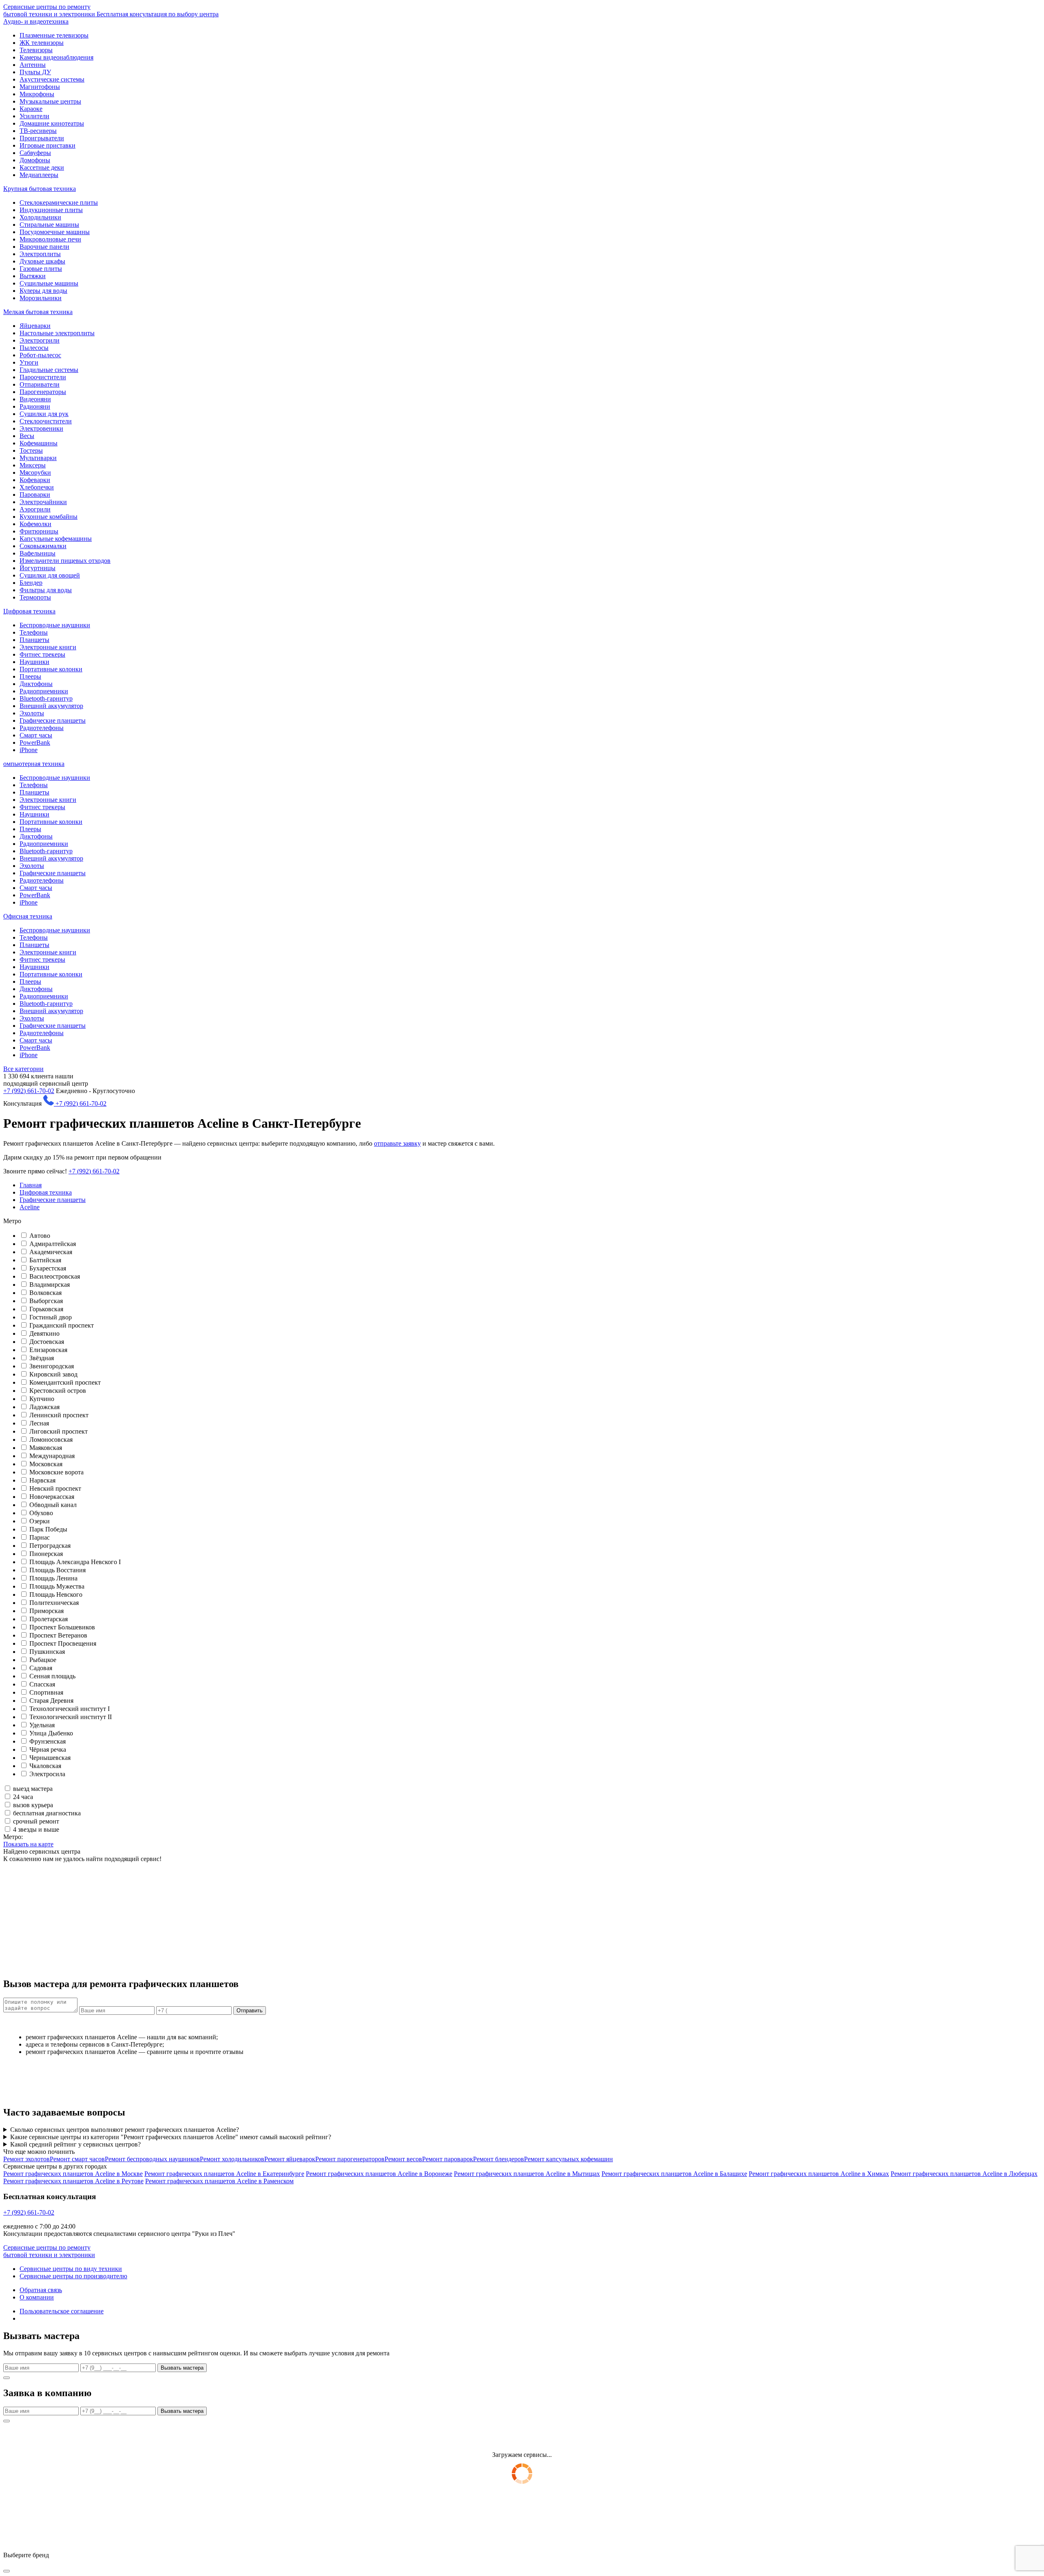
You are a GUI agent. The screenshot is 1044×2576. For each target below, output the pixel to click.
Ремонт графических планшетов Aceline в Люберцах (964, 2174)
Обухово (41, 1513)
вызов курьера (33, 1805)
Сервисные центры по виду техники (71, 2269)
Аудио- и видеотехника (36, 21)
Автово (40, 1236)
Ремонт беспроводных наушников (152, 2159)
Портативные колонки (51, 669)
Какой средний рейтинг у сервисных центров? (75, 2144)
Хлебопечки (37, 487)
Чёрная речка (48, 1749)
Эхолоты (32, 713)
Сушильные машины (49, 283)
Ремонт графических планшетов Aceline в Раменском (219, 2181)
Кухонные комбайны (49, 517)
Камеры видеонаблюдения (56, 57)
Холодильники (40, 217)
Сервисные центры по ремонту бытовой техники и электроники (111, 10)
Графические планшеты (53, 720)
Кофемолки (35, 524)
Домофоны (35, 160)
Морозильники (41, 298)
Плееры (30, 676)
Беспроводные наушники (55, 625)
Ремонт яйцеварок (290, 2159)
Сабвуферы (35, 153)
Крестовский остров (58, 1391)
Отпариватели (40, 384)
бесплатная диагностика (47, 1813)
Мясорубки (35, 472)
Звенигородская (52, 1366)
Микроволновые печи (50, 239)
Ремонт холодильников (232, 2159)
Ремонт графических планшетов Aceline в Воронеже (379, 2174)
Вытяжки (33, 276)
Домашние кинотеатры (52, 123)
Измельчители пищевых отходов (65, 561)
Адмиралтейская (53, 1244)
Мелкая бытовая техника (38, 312)
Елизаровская (48, 1350)
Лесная (39, 1423)
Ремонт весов (403, 2159)
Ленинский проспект (59, 1415)
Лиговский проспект (59, 1431)
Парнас (40, 1537)
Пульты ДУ (35, 72)
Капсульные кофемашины (56, 539)
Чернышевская (50, 1758)
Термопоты (35, 597)
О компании (37, 2297)
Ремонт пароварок (448, 2159)
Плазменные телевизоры (54, 35)
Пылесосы (34, 348)
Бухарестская (48, 1268)
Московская (46, 1464)
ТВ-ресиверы (38, 131)
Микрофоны (37, 94)
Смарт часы (36, 735)
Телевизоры (36, 50)
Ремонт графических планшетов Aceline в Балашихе (674, 2174)
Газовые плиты (41, 269)
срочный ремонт (36, 1821)
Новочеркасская (52, 1497)
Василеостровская (55, 1276)
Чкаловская (45, 1766)
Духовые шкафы (42, 261)
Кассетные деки (42, 167)
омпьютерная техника (34, 764)
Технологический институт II (71, 1717)
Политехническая (54, 1603)
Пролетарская (49, 1619)
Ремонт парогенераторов (350, 2159)
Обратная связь (41, 2290)
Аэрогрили (35, 509)
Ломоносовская (51, 1440)
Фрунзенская (48, 1741)
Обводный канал (53, 1505)
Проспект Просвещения (63, 1643)
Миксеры (33, 465)
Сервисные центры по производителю (73, 2276)
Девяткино (44, 1333)
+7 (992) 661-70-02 (29, 1091)
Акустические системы (52, 79)
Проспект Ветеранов (58, 1635)
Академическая (51, 1252)
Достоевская (47, 1342)
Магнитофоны (40, 87)
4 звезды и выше (36, 1829)
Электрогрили (40, 340)
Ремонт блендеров (499, 2159)
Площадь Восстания (58, 1570)
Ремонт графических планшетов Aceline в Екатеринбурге (224, 2174)
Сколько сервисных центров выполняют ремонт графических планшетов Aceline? (125, 2130)
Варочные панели (44, 247)
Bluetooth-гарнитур (46, 698)
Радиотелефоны (42, 728)
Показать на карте (28, 1844)
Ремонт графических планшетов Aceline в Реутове (73, 2181)
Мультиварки (38, 458)
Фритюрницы (39, 531)
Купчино (42, 1399)
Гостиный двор (51, 1317)
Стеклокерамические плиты (59, 202)
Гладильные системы (49, 370)
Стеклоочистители (46, 421)
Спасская (42, 1684)
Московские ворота (56, 1472)
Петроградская (50, 1546)
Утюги (29, 362)
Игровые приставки (48, 145)
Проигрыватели (42, 138)
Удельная (42, 1725)
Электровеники (41, 428)
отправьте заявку (397, 1143)
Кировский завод (53, 1374)
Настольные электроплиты (57, 333)
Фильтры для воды (46, 590)
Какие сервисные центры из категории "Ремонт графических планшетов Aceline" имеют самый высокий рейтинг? (171, 2137)
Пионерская (46, 1554)
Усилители (34, 116)
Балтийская (45, 1260)
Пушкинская (47, 1652)
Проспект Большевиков (62, 1627)
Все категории (23, 1069)
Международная (52, 1456)
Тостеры (31, 450)
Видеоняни (35, 399)
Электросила (47, 1774)
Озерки (40, 1521)
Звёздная (42, 1358)
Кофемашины (39, 443)
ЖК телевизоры (42, 43)
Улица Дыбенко (51, 1733)
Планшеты (34, 640)
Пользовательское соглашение (62, 2311)
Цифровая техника (29, 611)
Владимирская (50, 1285)
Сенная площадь (52, 1676)
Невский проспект (55, 1488)
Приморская (46, 1611)
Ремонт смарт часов (77, 2159)
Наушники (34, 662)
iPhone (29, 750)
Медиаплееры (39, 175)
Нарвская (42, 1480)
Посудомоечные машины (55, 232)
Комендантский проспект (65, 1382)
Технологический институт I (70, 1709)
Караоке (31, 109)
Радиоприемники (44, 691)
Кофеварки (35, 480)
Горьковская (46, 1309)
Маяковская (46, 1448)
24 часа (23, 1797)
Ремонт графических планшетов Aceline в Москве (73, 2174)
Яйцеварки (35, 326)
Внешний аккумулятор (51, 706)
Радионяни (35, 406)
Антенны (33, 65)
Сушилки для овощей (50, 575)
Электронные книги (48, 647)
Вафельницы (38, 553)
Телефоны (34, 632)
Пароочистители (43, 377)
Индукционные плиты (51, 210)
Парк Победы (48, 1529)
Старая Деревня (51, 1701)
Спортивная (46, 1692)
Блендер (31, 583)
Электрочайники (43, 502)
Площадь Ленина (53, 1578)
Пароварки (35, 495)
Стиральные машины (49, 225)
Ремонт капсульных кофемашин (568, 2159)
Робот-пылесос (40, 355)
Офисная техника (28, 916)
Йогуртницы (38, 568)
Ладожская (44, 1407)
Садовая (41, 1668)
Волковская (45, 1293)
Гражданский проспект (62, 1325)
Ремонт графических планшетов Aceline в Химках (819, 2174)
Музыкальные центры (50, 101)
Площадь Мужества (57, 1586)
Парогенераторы (43, 392)
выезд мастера (33, 1789)
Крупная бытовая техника (40, 189)
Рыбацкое (43, 1660)
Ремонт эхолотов (27, 2159)
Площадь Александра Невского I (75, 1562)
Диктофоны (36, 684)
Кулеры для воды (43, 291)
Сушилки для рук (44, 414)
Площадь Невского (56, 1595)
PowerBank (35, 742)
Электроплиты (40, 254)
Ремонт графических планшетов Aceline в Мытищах (527, 2174)
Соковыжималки (43, 546)
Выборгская (46, 1301)
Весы (27, 436)
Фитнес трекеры (42, 654)
